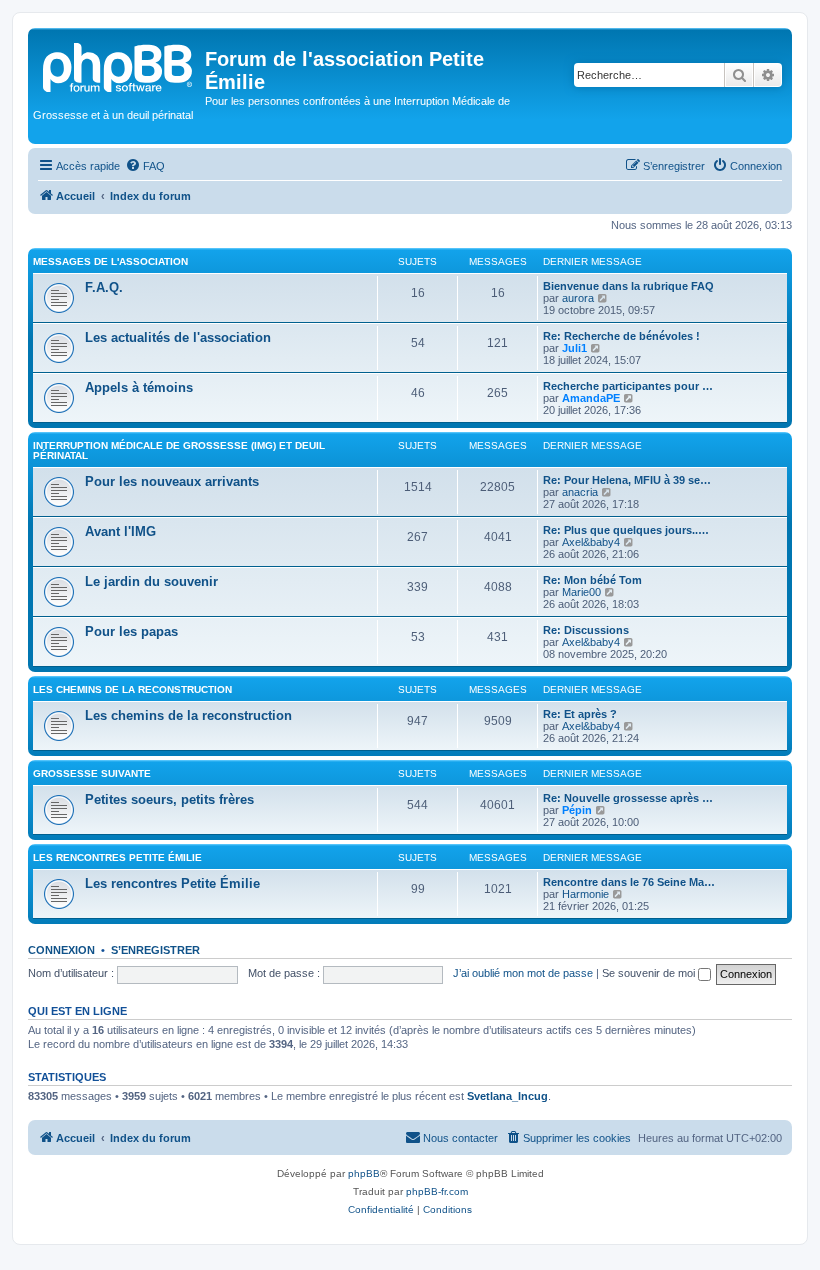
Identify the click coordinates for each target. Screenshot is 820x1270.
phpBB (364, 1173)
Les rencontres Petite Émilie (117, 857)
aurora (578, 298)
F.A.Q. (104, 287)
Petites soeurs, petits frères (169, 799)
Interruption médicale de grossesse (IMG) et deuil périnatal (179, 450)
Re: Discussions (586, 630)
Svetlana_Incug (507, 1096)
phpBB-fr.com (437, 1191)
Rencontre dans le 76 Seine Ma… (629, 882)
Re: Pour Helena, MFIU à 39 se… (627, 480)
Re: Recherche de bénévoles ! (621, 336)
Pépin (577, 810)
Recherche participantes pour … (628, 386)
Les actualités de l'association (178, 337)
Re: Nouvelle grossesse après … (628, 798)
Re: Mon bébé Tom (592, 580)
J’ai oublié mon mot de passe (523, 973)
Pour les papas (131, 631)
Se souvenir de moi (650, 973)
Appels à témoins (139, 387)
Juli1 (574, 348)
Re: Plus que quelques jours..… (626, 530)
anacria (580, 492)
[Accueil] (119, 65)
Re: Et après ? (580, 714)
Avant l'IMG (120, 531)
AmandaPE (591, 398)
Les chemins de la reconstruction (132, 689)
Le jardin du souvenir (151, 581)
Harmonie (585, 894)
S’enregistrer (155, 950)
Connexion (61, 950)
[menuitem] (145, 166)
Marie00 (581, 592)
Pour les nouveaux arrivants (172, 481)
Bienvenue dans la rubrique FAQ (628, 286)
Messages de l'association (110, 261)
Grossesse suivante (92, 773)
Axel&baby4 (591, 542)
